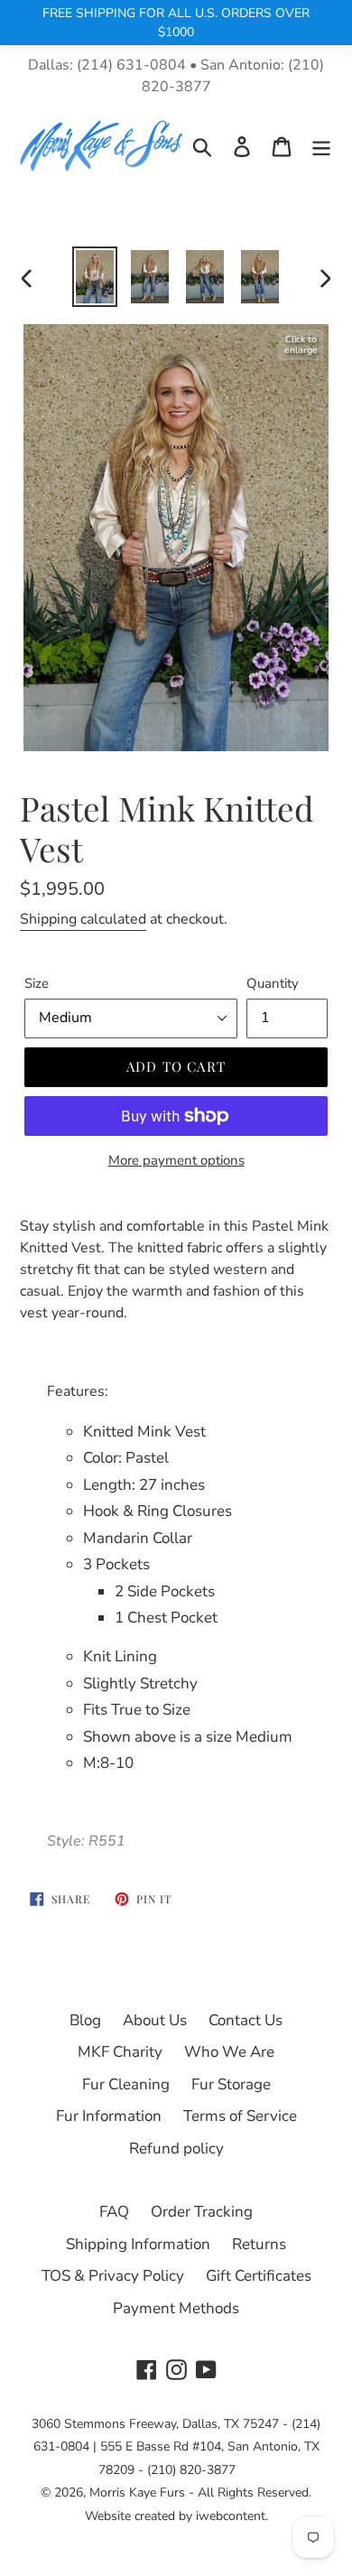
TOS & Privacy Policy (113, 2276)
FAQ (114, 2212)
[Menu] (321, 146)
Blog (85, 2020)
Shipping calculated (83, 919)
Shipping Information (138, 2244)
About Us (155, 2020)
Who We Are (229, 2052)
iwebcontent (231, 2516)
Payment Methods (176, 2308)
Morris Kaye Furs (137, 2492)
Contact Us (245, 2020)
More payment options (176, 1160)
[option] (94, 277)
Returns (259, 2244)
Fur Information (109, 2116)
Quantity (273, 983)
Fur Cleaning (126, 2084)
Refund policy (176, 2148)
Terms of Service (240, 2116)
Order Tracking (202, 2212)
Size (37, 983)
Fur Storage (231, 2084)
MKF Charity (120, 2052)
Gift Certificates (259, 2276)
